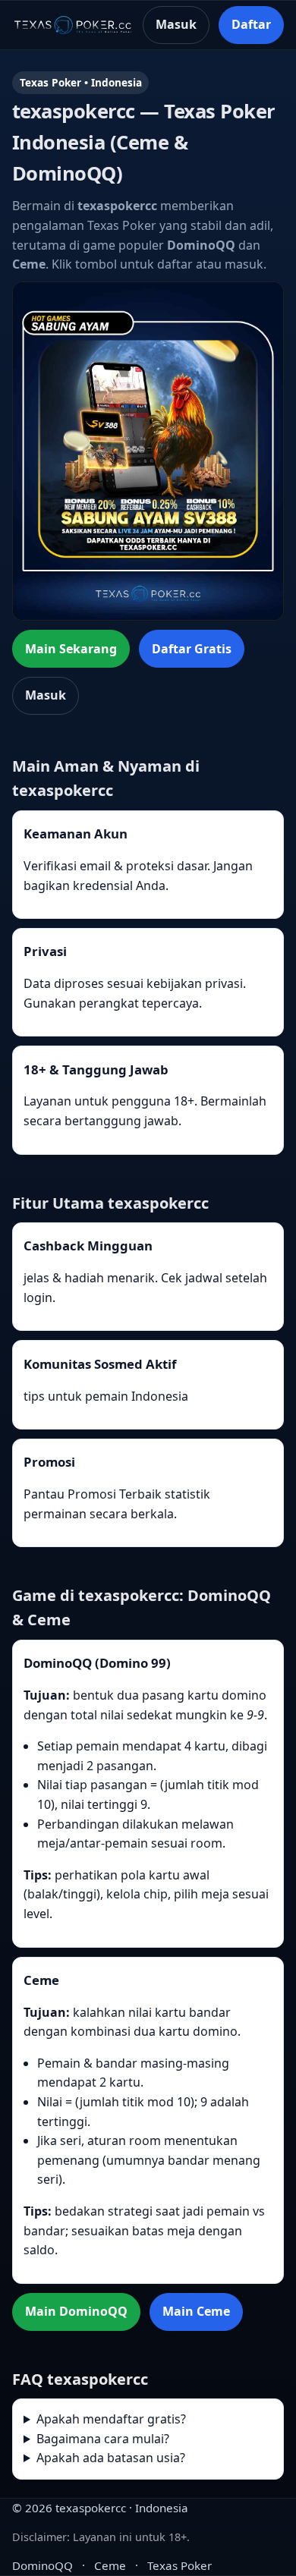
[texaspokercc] (73, 25)
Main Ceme (196, 2311)
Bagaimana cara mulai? (103, 2439)
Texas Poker (179, 2565)
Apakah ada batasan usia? (111, 2458)
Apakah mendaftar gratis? (111, 2419)
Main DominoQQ (76, 2311)
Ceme (110, 2565)
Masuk (176, 24)
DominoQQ (43, 2565)
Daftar (251, 24)
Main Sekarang (71, 649)
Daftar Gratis (192, 649)
